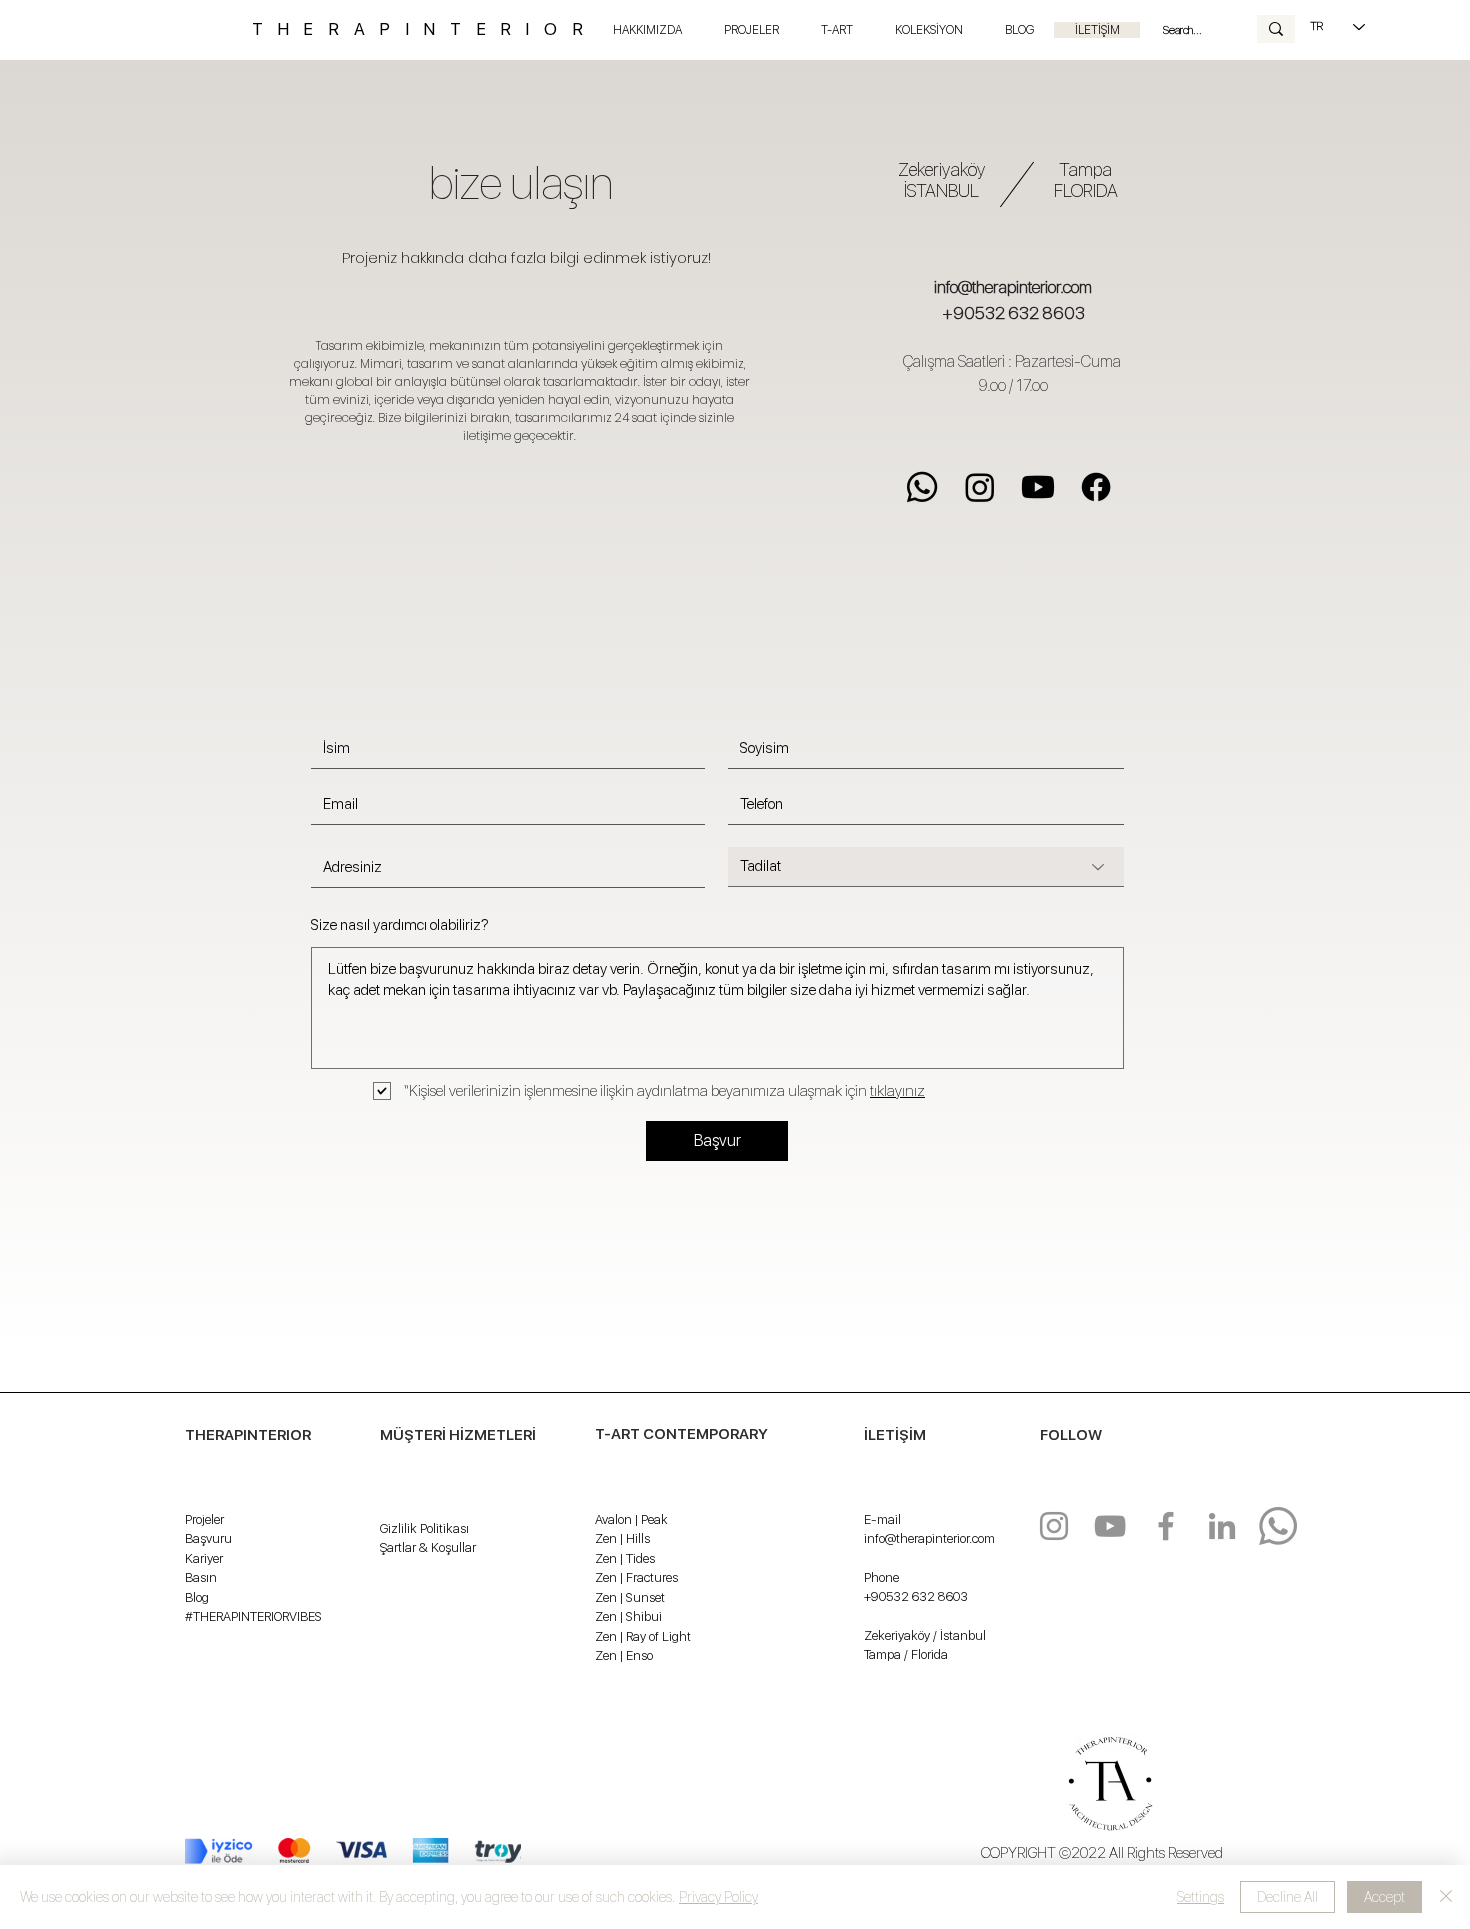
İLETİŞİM (895, 1435)
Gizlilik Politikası (424, 1528)
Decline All (1287, 1897)
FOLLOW (1071, 1435)
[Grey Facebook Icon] (1166, 1526)
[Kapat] (1446, 1897)
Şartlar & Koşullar (428, 1547)
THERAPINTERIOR (425, 29)
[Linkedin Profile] (1222, 1526)
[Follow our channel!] (1110, 1526)
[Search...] (1276, 29)
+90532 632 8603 (1013, 313)
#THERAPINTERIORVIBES (253, 1616)
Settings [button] (1200, 1897)
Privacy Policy (718, 1897)
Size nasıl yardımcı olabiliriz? (400, 925)
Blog (197, 1597)
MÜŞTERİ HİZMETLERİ (458, 1435)
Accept (1384, 1897)
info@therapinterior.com (1013, 287)
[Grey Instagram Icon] (1054, 1526)
